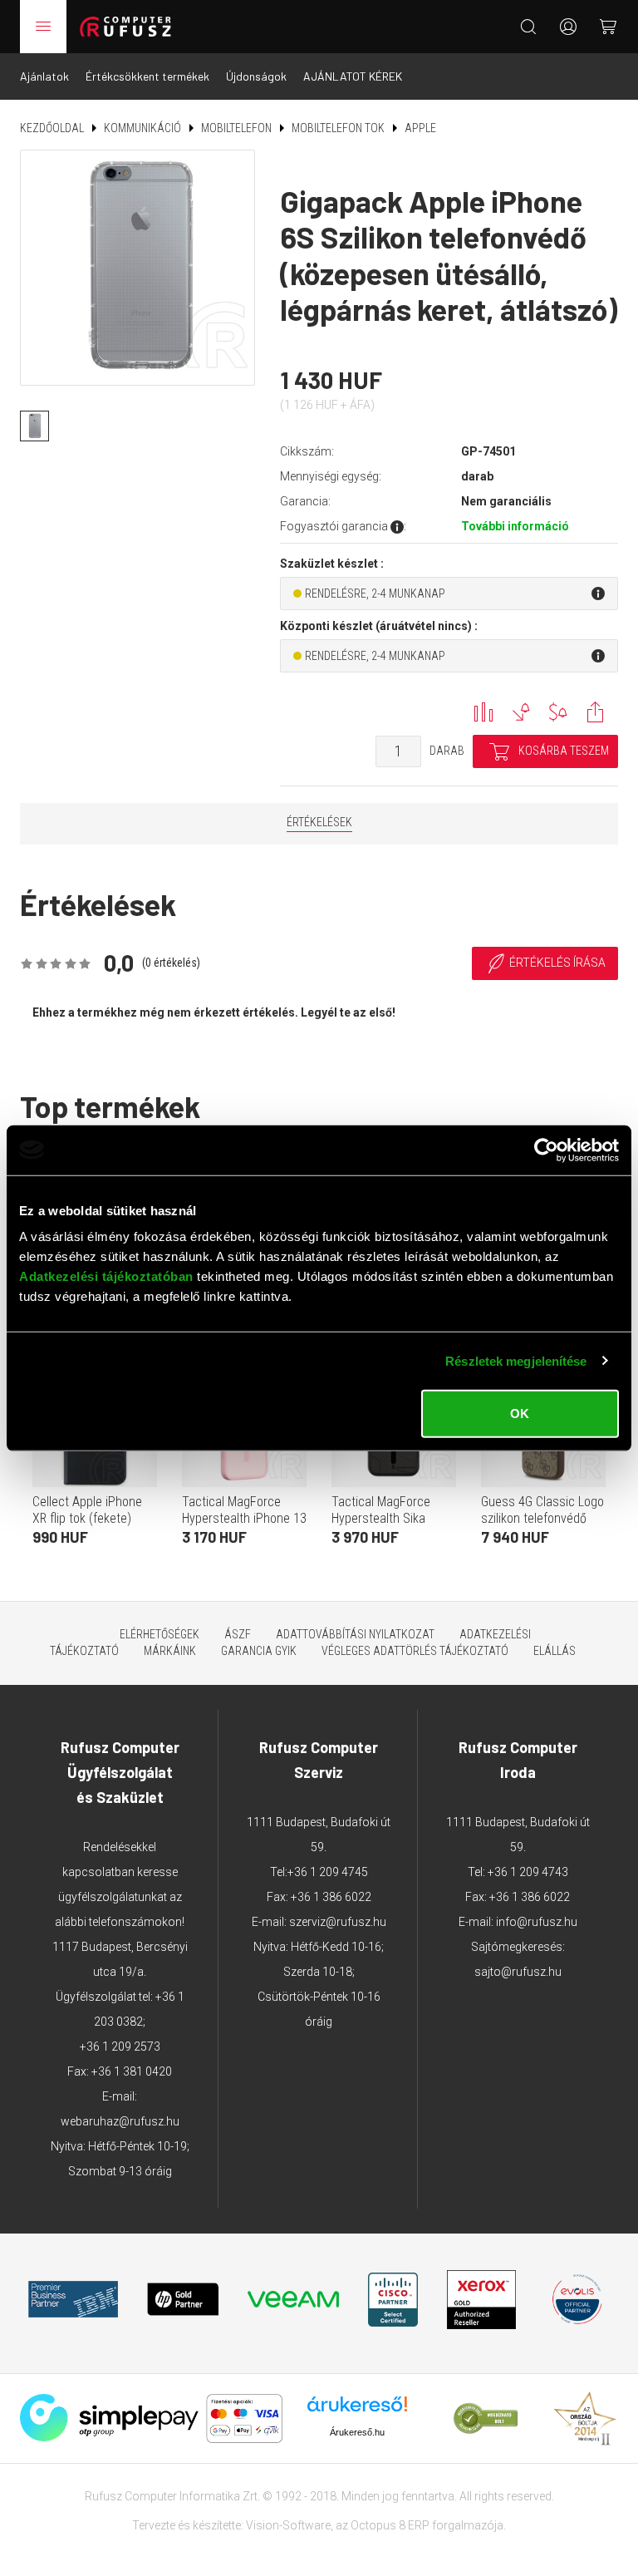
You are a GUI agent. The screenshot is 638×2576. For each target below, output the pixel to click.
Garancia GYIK (259, 1651)
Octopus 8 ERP (390, 2525)
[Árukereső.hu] (357, 2410)
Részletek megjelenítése (516, 1360)
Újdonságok (256, 76)
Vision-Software (288, 2525)
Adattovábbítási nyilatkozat (355, 1634)
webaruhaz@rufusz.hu (120, 2121)
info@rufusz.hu (537, 1922)
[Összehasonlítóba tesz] (483, 712)
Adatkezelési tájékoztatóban (106, 1276)
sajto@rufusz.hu (518, 1972)
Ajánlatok (44, 76)
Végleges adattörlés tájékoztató (415, 1651)
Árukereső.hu (357, 2432)
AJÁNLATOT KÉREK (353, 76)
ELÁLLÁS (555, 1651)
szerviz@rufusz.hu (338, 1922)
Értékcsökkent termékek (147, 76)
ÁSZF (238, 1634)
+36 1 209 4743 (528, 1872)
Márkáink (170, 1651)
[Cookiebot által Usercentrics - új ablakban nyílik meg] (546, 1150)
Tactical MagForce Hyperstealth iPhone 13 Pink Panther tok (244, 1518)
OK (520, 1414)
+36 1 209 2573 (120, 2047)
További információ (515, 526)
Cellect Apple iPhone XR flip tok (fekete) (87, 1510)
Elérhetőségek (159, 1634)
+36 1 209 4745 (328, 1872)
